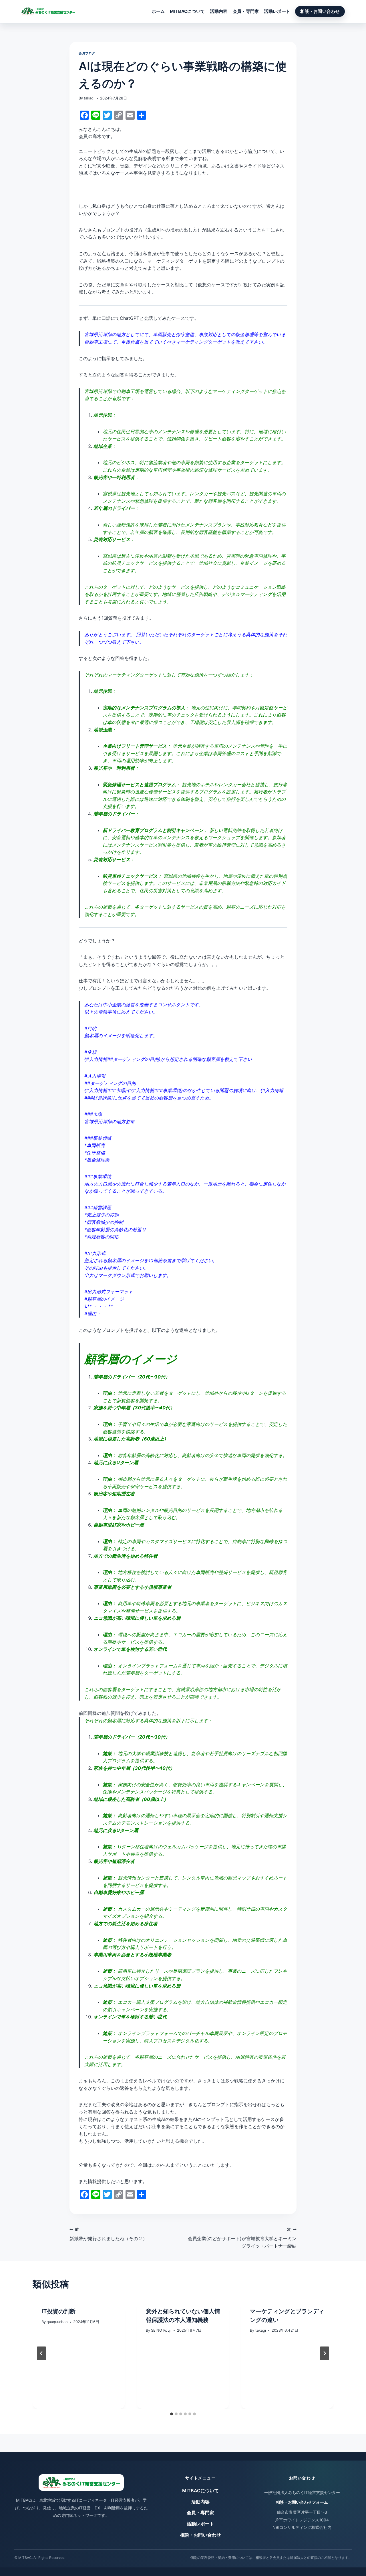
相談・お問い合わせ (320, 11)
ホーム (158, 11)
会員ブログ (87, 53)
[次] (325, 2353)
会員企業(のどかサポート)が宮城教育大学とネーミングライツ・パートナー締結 (242, 2238)
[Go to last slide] (41, 2353)
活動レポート (277, 11)
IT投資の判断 (58, 2311)
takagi (89, 98)
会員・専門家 (246, 11)
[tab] (172, 2414)
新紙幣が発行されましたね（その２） (108, 2234)
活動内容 (219, 11)
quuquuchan (57, 2322)
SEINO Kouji (161, 2330)
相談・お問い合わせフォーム (302, 2502)
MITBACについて (187, 11)
